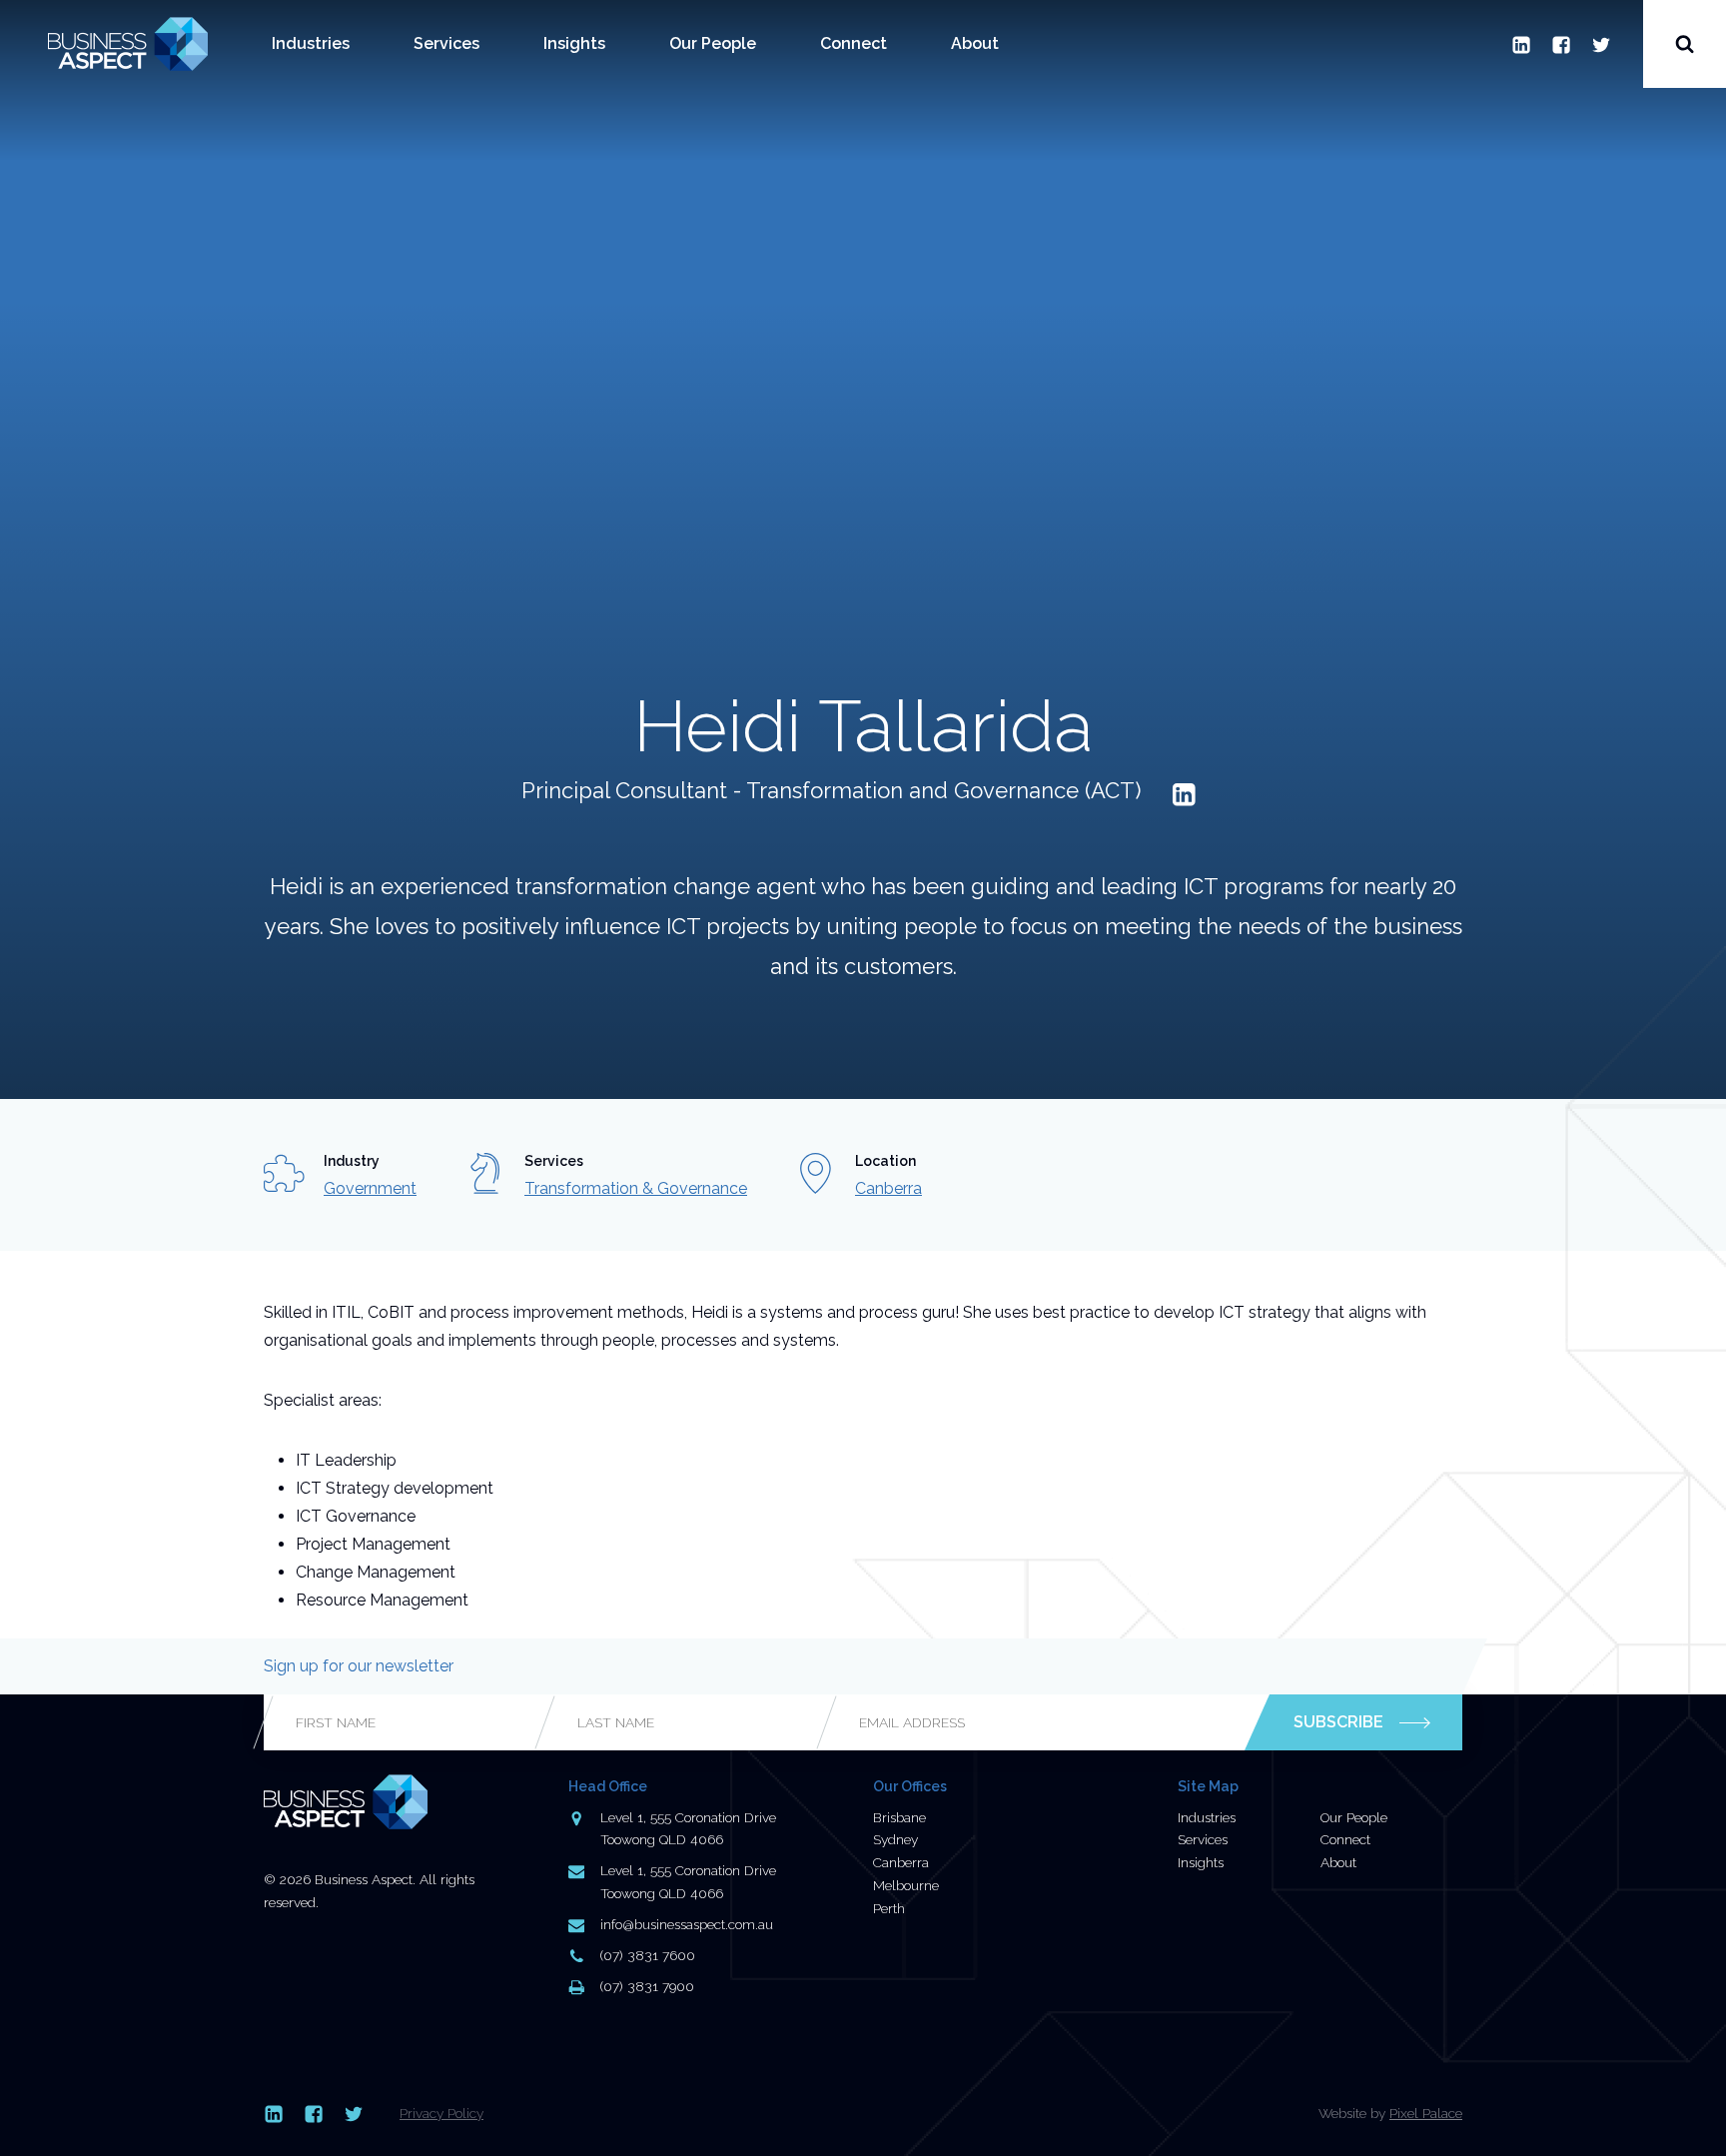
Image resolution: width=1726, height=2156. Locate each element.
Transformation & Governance (636, 1188)
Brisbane (899, 1817)
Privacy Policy (441, 2113)
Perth (889, 1908)
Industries (311, 43)
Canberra (888, 1188)
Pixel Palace (1426, 2113)
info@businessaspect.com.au (687, 1924)
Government (370, 1188)
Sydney (895, 1839)
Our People (713, 43)
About (975, 43)
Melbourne (906, 1885)
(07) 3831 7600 (648, 1955)
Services (446, 43)
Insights (574, 43)
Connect (854, 43)
